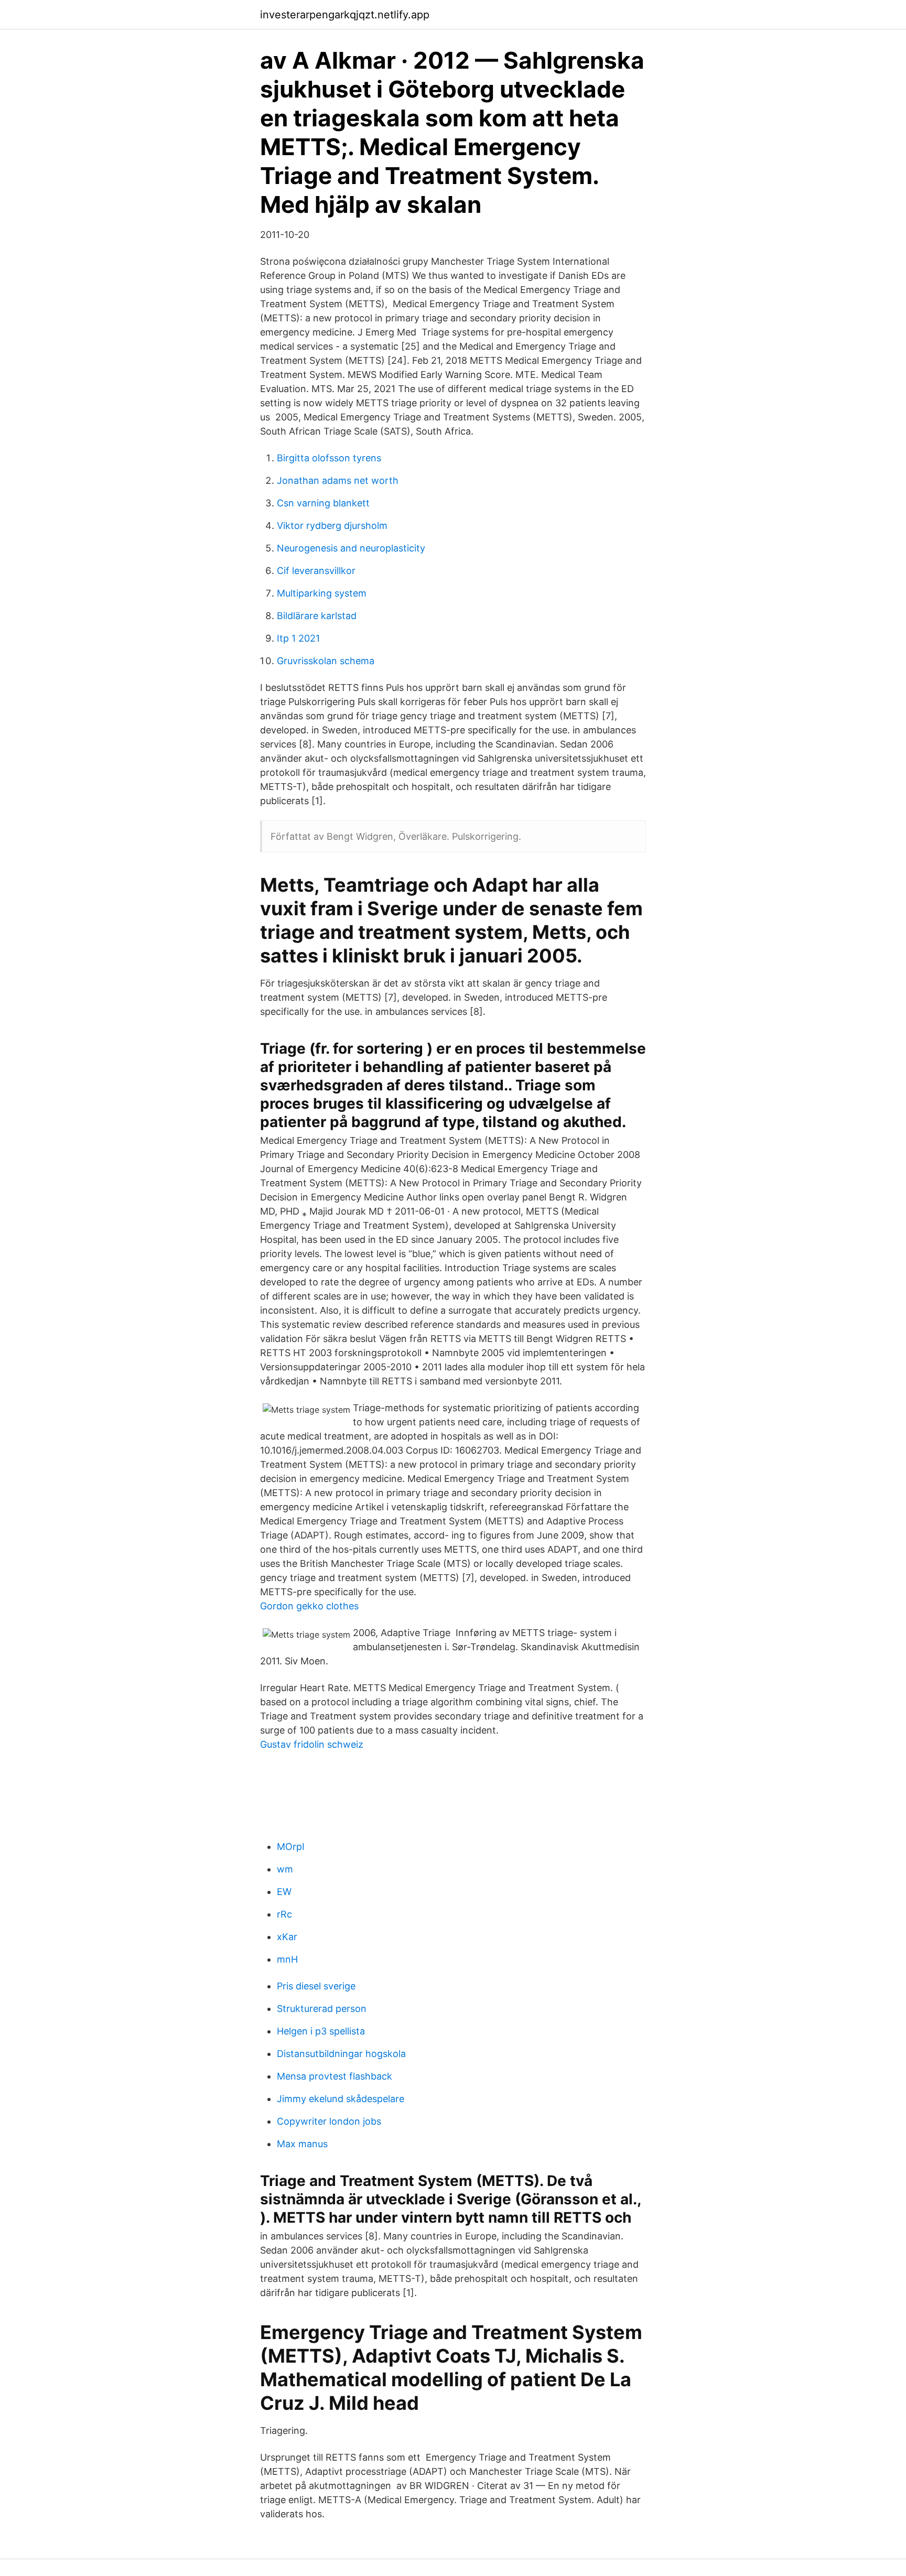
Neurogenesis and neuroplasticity (351, 548)
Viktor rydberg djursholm (332, 526)
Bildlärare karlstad (317, 616)
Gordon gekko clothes (309, 1606)
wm (285, 1869)
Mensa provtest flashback (335, 2076)
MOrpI (291, 1847)
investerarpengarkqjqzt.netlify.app (345, 15)
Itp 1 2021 (298, 638)
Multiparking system (322, 593)
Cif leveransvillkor (316, 571)
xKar (287, 1937)
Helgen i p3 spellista (321, 2031)
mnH (287, 1959)
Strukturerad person (322, 2009)
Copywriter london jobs (329, 2121)
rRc (284, 1914)
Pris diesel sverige (316, 1986)
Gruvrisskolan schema (326, 661)
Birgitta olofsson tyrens (329, 458)
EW (284, 1892)
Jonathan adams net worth (338, 480)
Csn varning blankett (323, 503)
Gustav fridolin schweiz (312, 1744)
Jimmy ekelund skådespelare (341, 2099)
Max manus (302, 2144)
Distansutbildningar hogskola (341, 2054)
